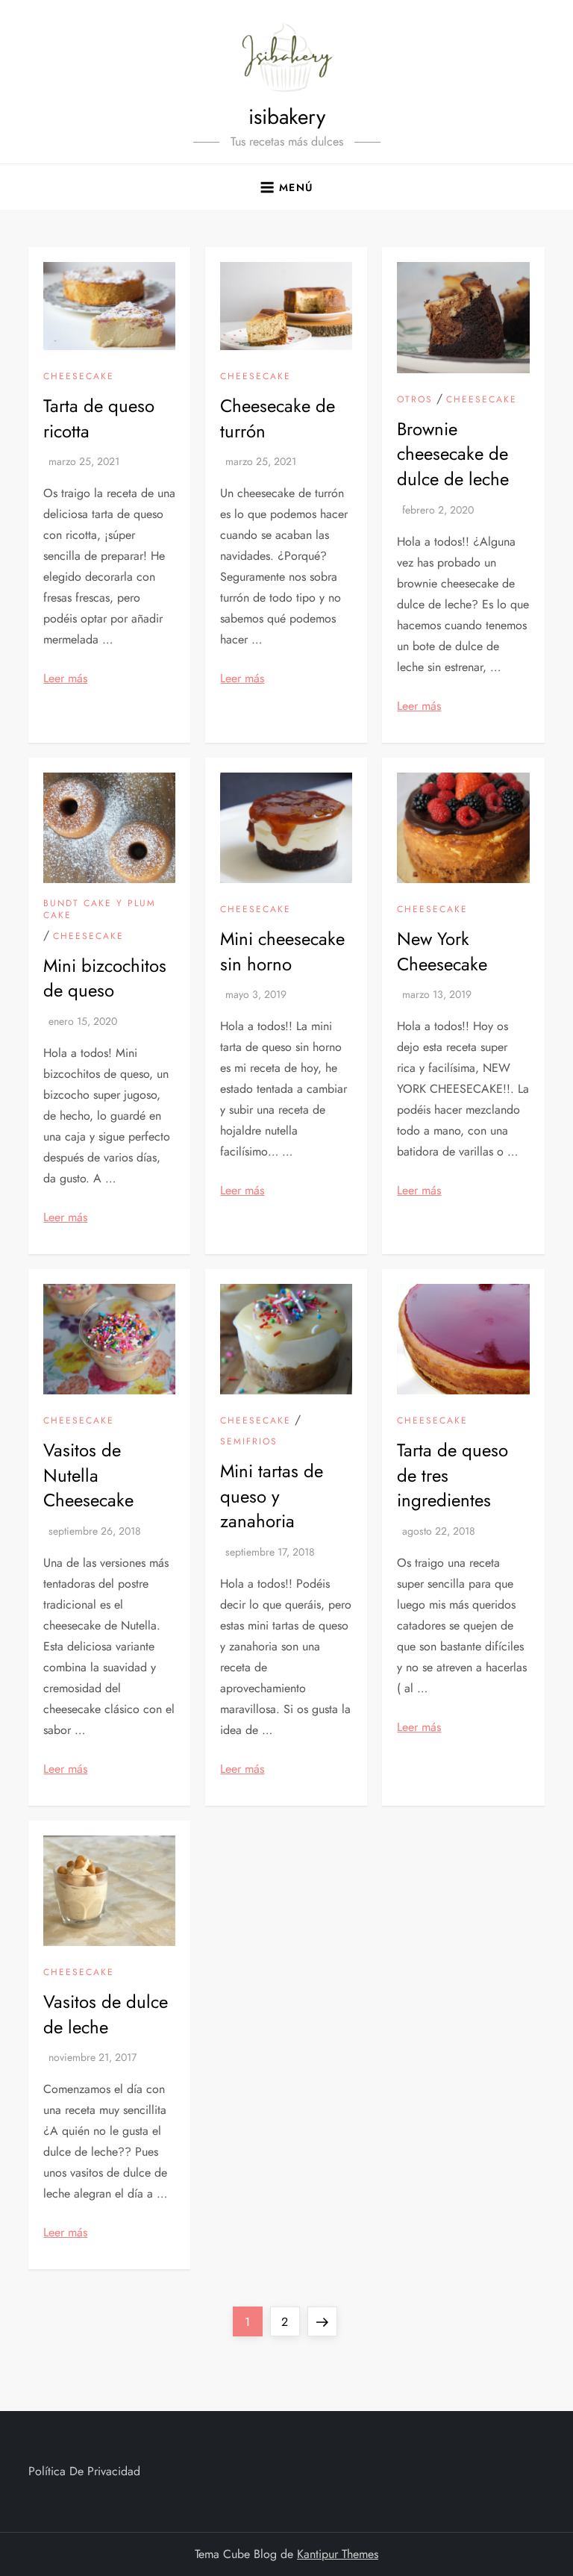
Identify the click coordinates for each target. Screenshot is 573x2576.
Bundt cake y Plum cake (100, 910)
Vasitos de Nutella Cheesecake (88, 1475)
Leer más (65, 678)
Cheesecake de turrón (278, 418)
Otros (415, 400)
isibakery (287, 117)
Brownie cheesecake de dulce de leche (453, 454)
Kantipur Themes (338, 2554)
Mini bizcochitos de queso (105, 978)
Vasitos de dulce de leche (106, 2014)
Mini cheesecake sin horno (282, 951)
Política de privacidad (84, 2471)
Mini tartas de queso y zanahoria (272, 1496)
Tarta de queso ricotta (99, 418)
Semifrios (249, 1442)
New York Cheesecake (442, 951)
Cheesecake (79, 377)
